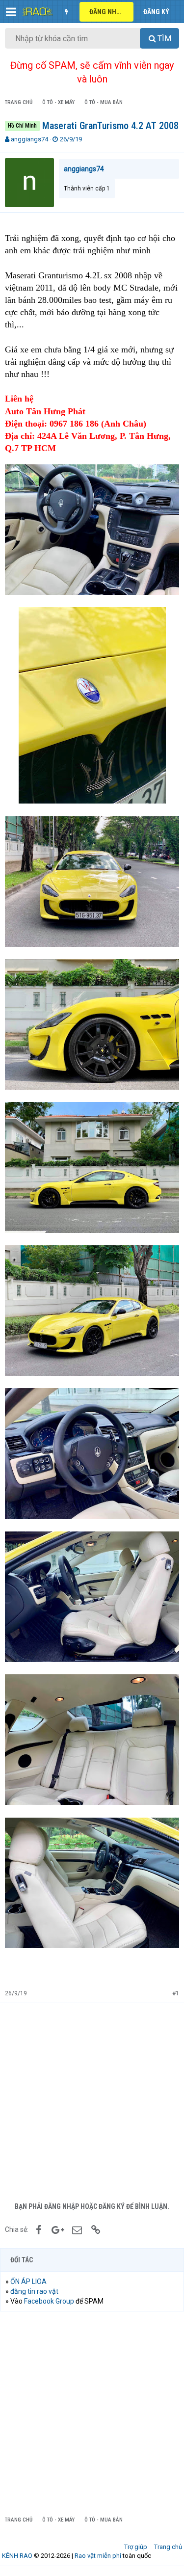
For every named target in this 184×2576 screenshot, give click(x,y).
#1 (176, 1993)
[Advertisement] (92, 2100)
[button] (11, 12)
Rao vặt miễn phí (98, 2556)
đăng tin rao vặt (34, 2291)
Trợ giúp (136, 2547)
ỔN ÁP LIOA (28, 2281)
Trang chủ (168, 2547)
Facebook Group (49, 2301)
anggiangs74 (29, 139)
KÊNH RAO (17, 2556)
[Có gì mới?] (66, 12)
